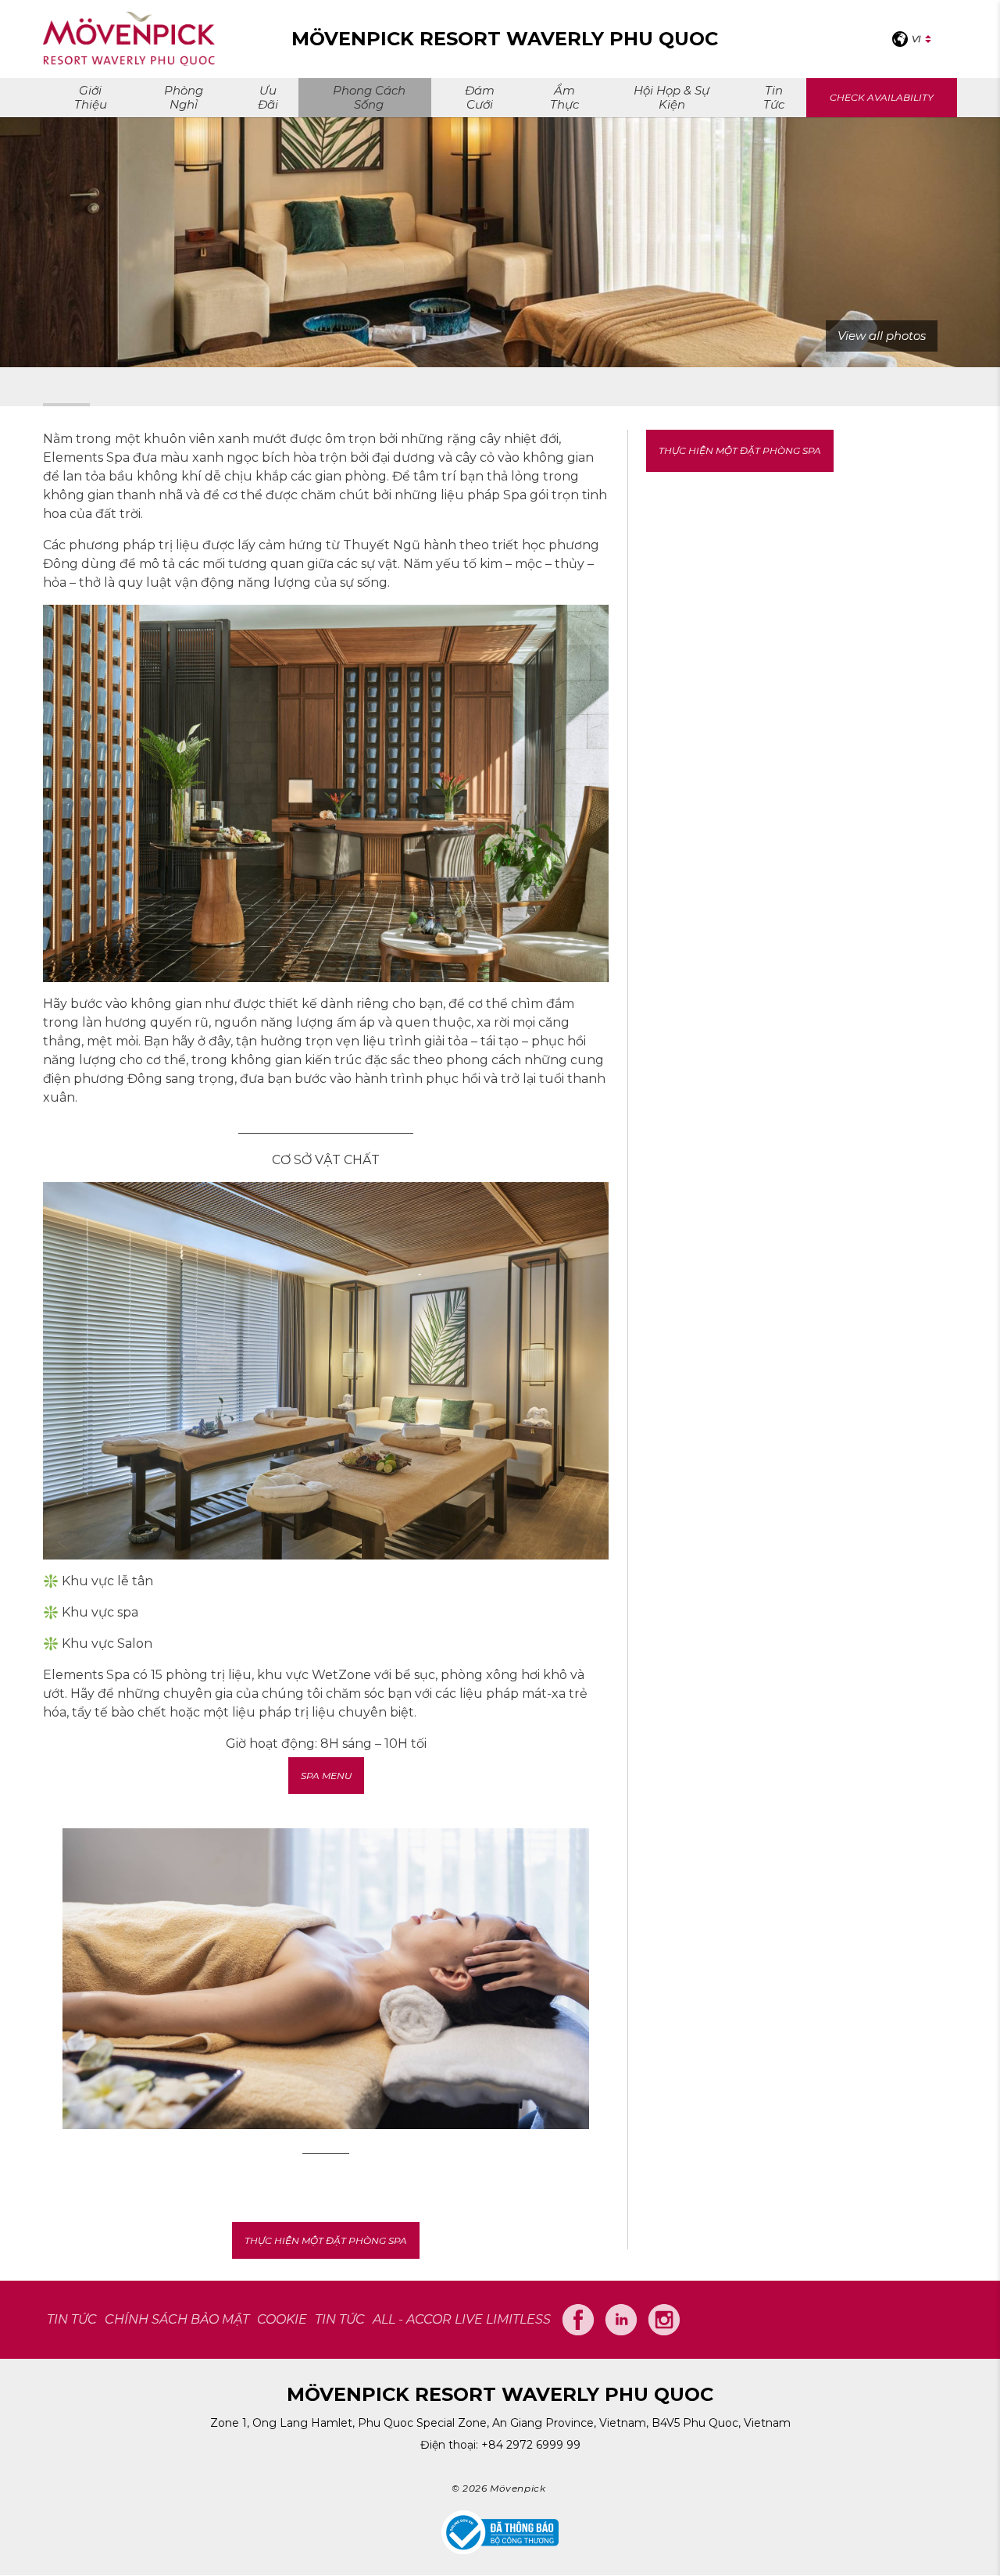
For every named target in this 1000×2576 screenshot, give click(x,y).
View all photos (882, 336)
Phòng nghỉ (184, 97)
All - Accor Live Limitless (462, 2319)
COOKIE (282, 2319)
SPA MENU (326, 1776)
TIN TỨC (72, 2319)
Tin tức (774, 97)
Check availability (882, 97)
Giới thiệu (91, 97)
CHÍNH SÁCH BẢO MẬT (177, 2319)
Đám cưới (480, 97)
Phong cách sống (369, 97)
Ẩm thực (564, 97)
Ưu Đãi (268, 97)
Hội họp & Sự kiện (671, 97)
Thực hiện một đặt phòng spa (326, 2240)
